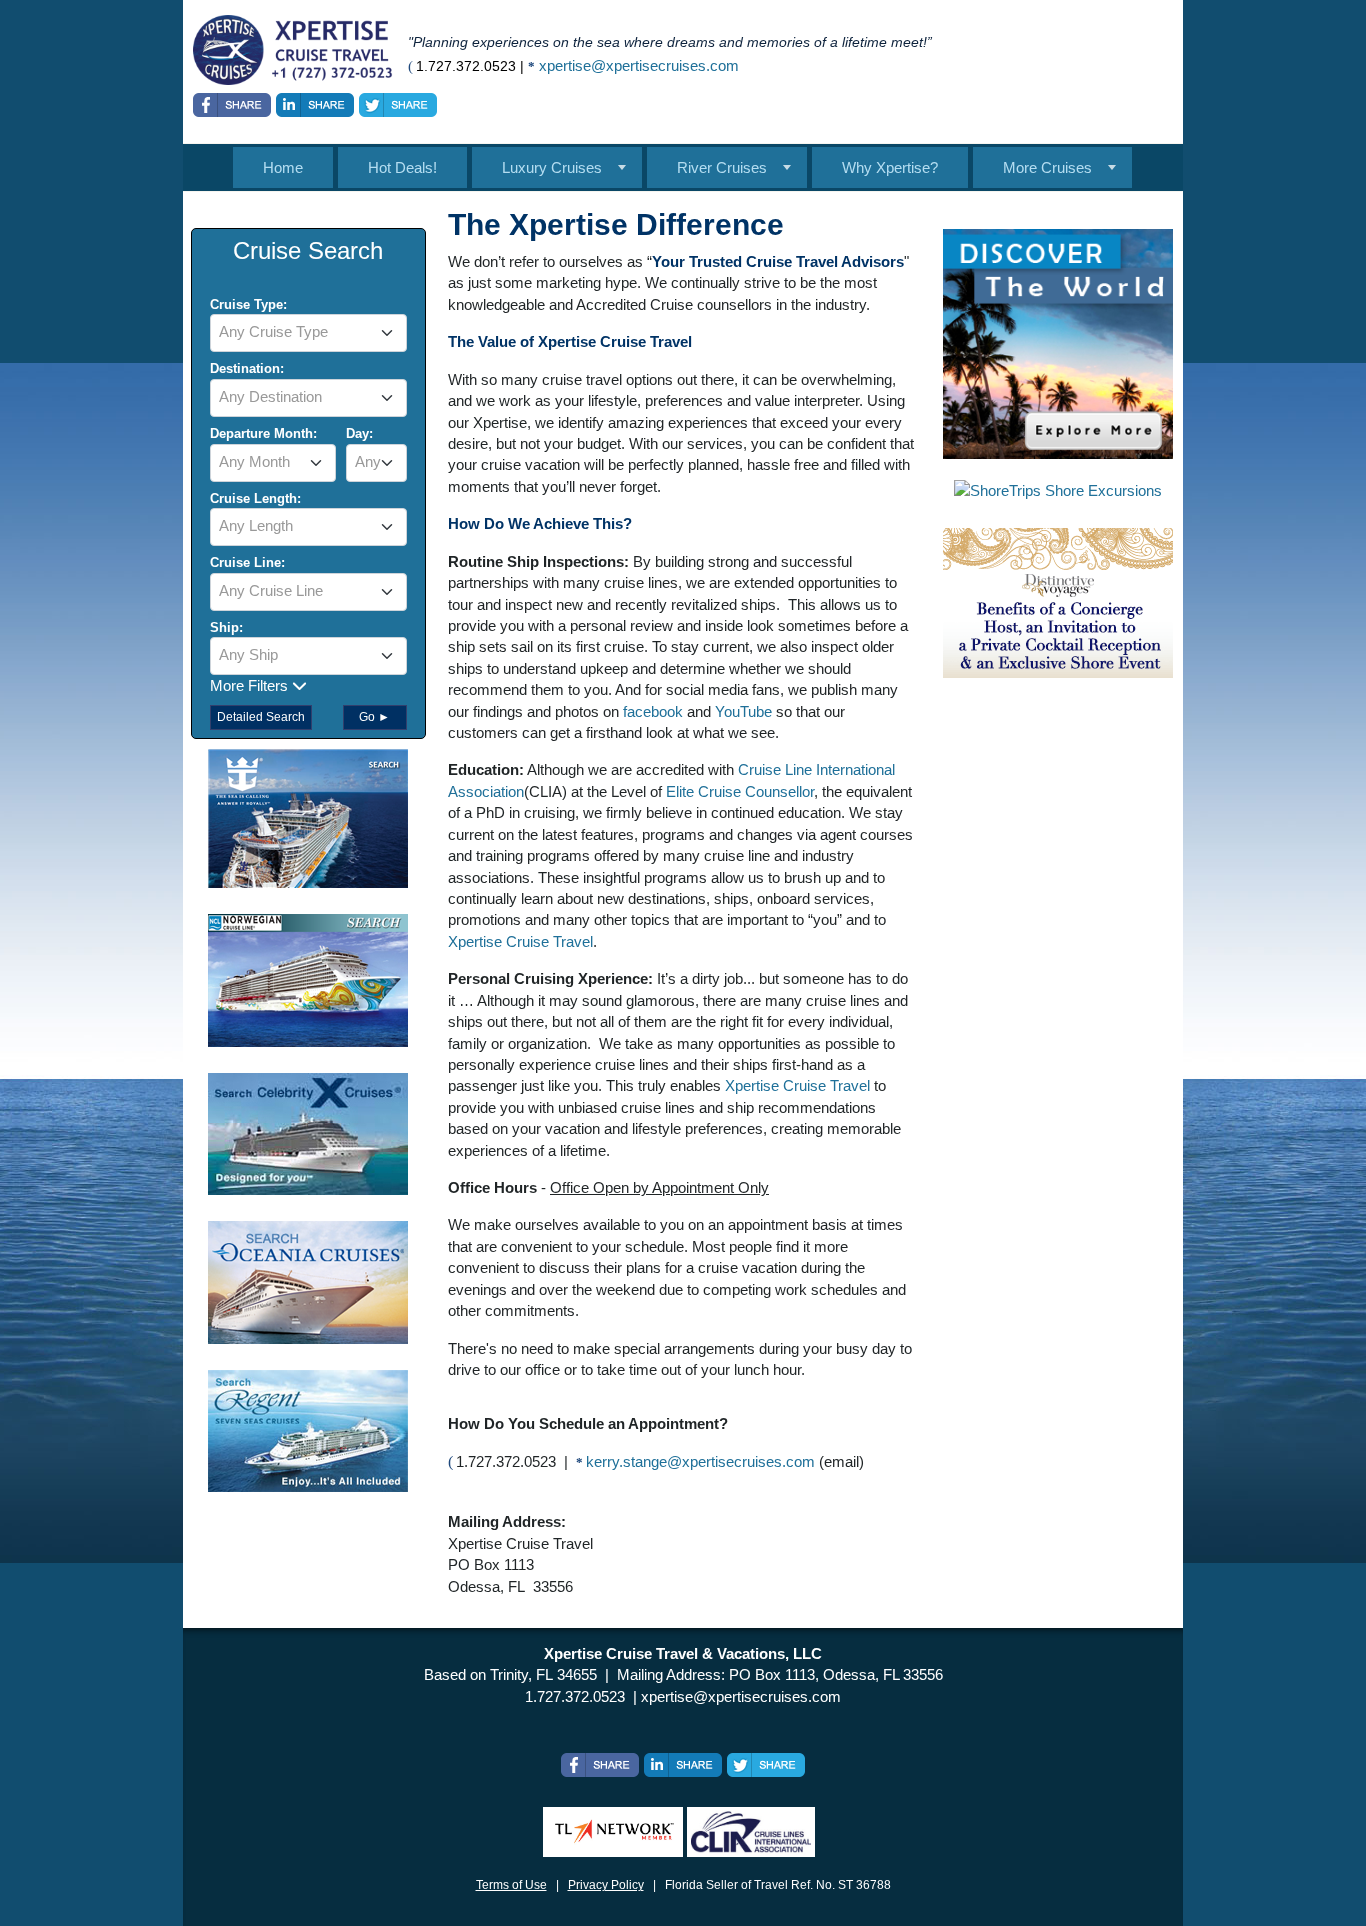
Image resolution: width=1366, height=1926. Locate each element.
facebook (655, 711)
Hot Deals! (402, 167)
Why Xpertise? (890, 167)
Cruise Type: (248, 304)
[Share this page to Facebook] (232, 105)
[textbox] (308, 332)
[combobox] (308, 333)
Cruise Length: (255, 498)
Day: (359, 433)
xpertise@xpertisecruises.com (639, 65)
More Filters (251, 685)
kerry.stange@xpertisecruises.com (700, 1461)
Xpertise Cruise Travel (520, 941)
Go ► (374, 717)
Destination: (247, 368)
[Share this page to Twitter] (398, 105)
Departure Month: (263, 433)
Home (283, 167)
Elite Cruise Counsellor (740, 791)
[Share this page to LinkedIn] (315, 105)
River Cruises (722, 167)
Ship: (226, 627)
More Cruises (1047, 167)
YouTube (743, 711)
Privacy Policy (606, 1885)
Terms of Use (511, 1885)
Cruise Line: (247, 562)
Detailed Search (261, 717)
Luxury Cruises (552, 167)
